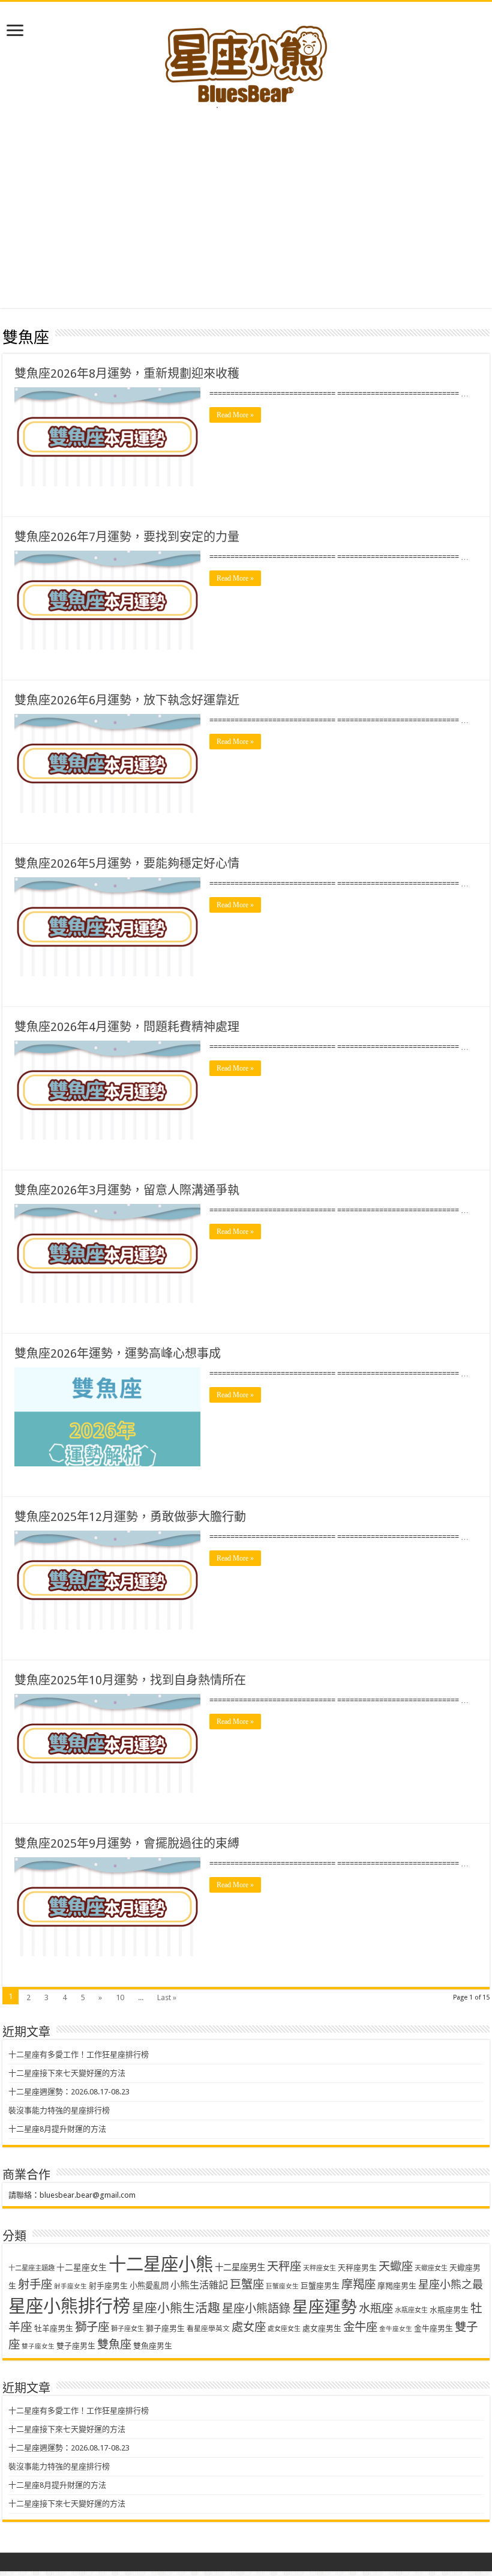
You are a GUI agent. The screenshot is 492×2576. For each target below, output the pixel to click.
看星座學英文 (208, 2329)
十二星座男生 (240, 2267)
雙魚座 (114, 2345)
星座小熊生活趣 (176, 2308)
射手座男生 (108, 2286)
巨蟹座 (247, 2284)
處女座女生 (284, 2329)
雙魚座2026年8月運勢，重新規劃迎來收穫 (127, 373)
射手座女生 (70, 2286)
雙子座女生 (38, 2346)
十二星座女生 (82, 2267)
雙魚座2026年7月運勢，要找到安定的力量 (127, 537)
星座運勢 (325, 2307)
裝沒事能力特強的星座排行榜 (59, 2110)
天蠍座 (396, 2266)
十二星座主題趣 (31, 2268)
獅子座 (92, 2327)
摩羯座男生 (397, 2286)
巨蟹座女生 (282, 2286)
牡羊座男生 (54, 2328)
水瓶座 (376, 2308)
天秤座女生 (319, 2268)
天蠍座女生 (431, 2268)
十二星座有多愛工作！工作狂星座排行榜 (79, 2054)
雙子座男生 (76, 2346)
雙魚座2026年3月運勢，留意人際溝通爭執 (127, 1190)
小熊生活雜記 (199, 2285)
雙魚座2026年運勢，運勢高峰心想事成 (118, 1353)
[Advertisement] (246, 200)
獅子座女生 (127, 2329)
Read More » (235, 415)
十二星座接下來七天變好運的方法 (67, 2073)
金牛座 (360, 2327)
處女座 (249, 2327)
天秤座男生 (357, 2268)
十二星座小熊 (161, 2264)
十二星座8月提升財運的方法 (57, 2129)
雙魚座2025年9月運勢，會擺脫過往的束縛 (127, 1843)
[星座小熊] (246, 59)
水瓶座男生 (449, 2310)
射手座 (35, 2284)
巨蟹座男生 (320, 2286)
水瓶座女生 (411, 2310)
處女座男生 (322, 2328)
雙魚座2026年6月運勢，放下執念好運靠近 (127, 700)
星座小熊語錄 (256, 2308)
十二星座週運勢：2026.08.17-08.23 (69, 2092)
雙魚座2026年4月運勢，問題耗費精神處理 (127, 1027)
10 (120, 1997)
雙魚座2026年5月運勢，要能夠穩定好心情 (127, 863)
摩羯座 (358, 2284)
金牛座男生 (433, 2328)
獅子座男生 (165, 2328)
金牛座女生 (396, 2329)
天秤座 (284, 2266)
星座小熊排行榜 (69, 2306)
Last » (167, 1997)
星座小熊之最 (451, 2284)
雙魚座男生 (153, 2346)
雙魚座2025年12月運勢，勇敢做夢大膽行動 (130, 1517)
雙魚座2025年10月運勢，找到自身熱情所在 (130, 1680)
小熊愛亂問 (149, 2286)
